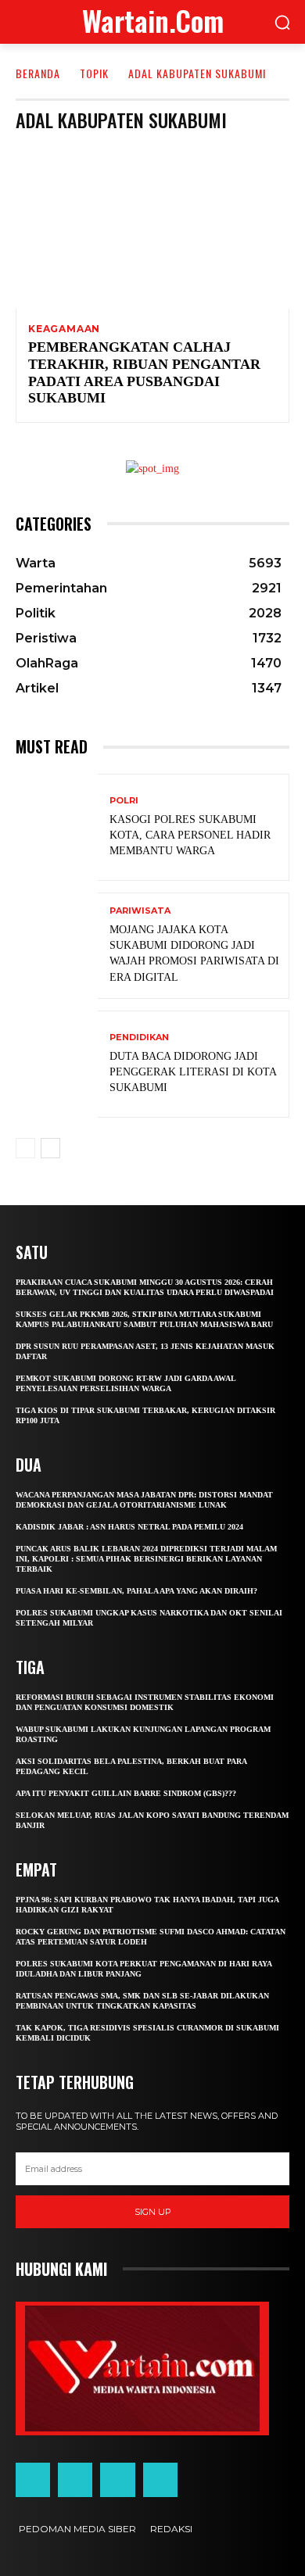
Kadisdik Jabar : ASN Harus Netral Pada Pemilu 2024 (129, 1527)
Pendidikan (139, 1038)
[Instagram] (75, 2480)
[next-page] (50, 1148)
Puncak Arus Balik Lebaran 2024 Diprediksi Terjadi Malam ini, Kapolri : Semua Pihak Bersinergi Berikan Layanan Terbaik (146, 1559)
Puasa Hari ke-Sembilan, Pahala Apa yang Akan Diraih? (136, 1591)
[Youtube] (160, 2480)
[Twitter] (117, 2480)
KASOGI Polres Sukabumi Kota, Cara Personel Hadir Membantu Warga (190, 835)
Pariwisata (140, 911)
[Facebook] (33, 2480)
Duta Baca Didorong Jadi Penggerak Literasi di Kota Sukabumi (193, 1072)
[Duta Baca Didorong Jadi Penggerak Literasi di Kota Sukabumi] (57, 1064)
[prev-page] (25, 1148)
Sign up (153, 2212)
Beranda (38, 73)
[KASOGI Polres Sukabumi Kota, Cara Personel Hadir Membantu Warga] (57, 827)
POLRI (124, 801)
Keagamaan (64, 329)
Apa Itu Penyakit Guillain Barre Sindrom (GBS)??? (126, 1793)
